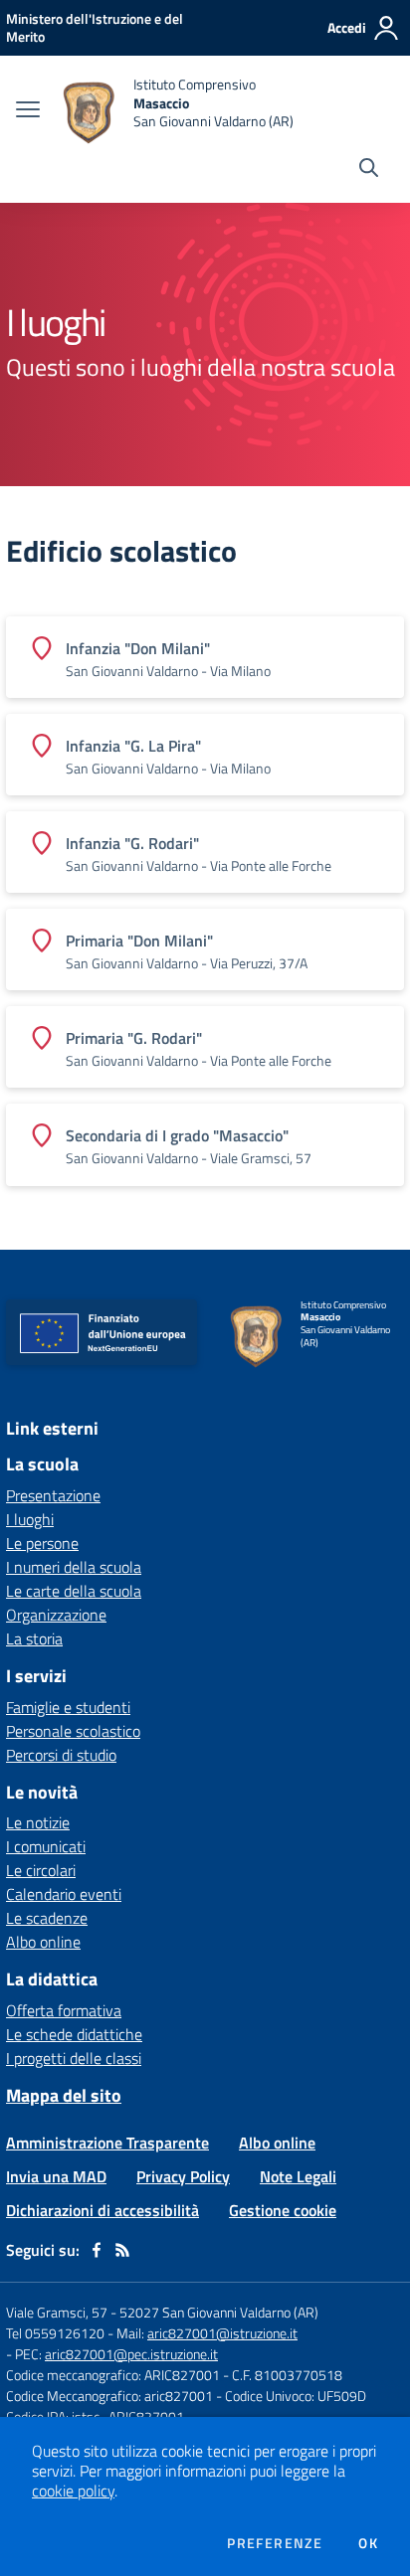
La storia (34, 1638)
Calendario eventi (64, 1894)
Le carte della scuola (74, 1591)
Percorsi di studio (61, 1755)
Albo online (43, 1942)
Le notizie (38, 1822)
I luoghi (30, 1519)
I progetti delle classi (74, 2058)
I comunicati (46, 1846)
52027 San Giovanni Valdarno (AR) (219, 2312)
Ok (368, 2543)
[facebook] (97, 2250)
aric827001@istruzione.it (222, 2333)
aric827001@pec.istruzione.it (131, 2354)
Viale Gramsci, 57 (57, 2312)
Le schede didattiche (74, 2034)
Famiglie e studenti (68, 1707)
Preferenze (275, 2543)
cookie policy (73, 2490)
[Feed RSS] (122, 2250)
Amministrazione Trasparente (107, 2143)
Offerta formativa (64, 2010)
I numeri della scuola (74, 1567)
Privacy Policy (183, 2176)
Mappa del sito (64, 2095)
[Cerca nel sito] (369, 170)
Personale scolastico (73, 1731)
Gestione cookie (283, 2210)
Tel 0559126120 (55, 2333)
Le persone (42, 1543)
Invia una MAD (56, 2176)
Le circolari (41, 1870)
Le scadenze (47, 1918)
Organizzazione (56, 1615)
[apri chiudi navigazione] (28, 111)
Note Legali (298, 2176)
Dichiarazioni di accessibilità (102, 2210)
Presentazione (53, 1495)
